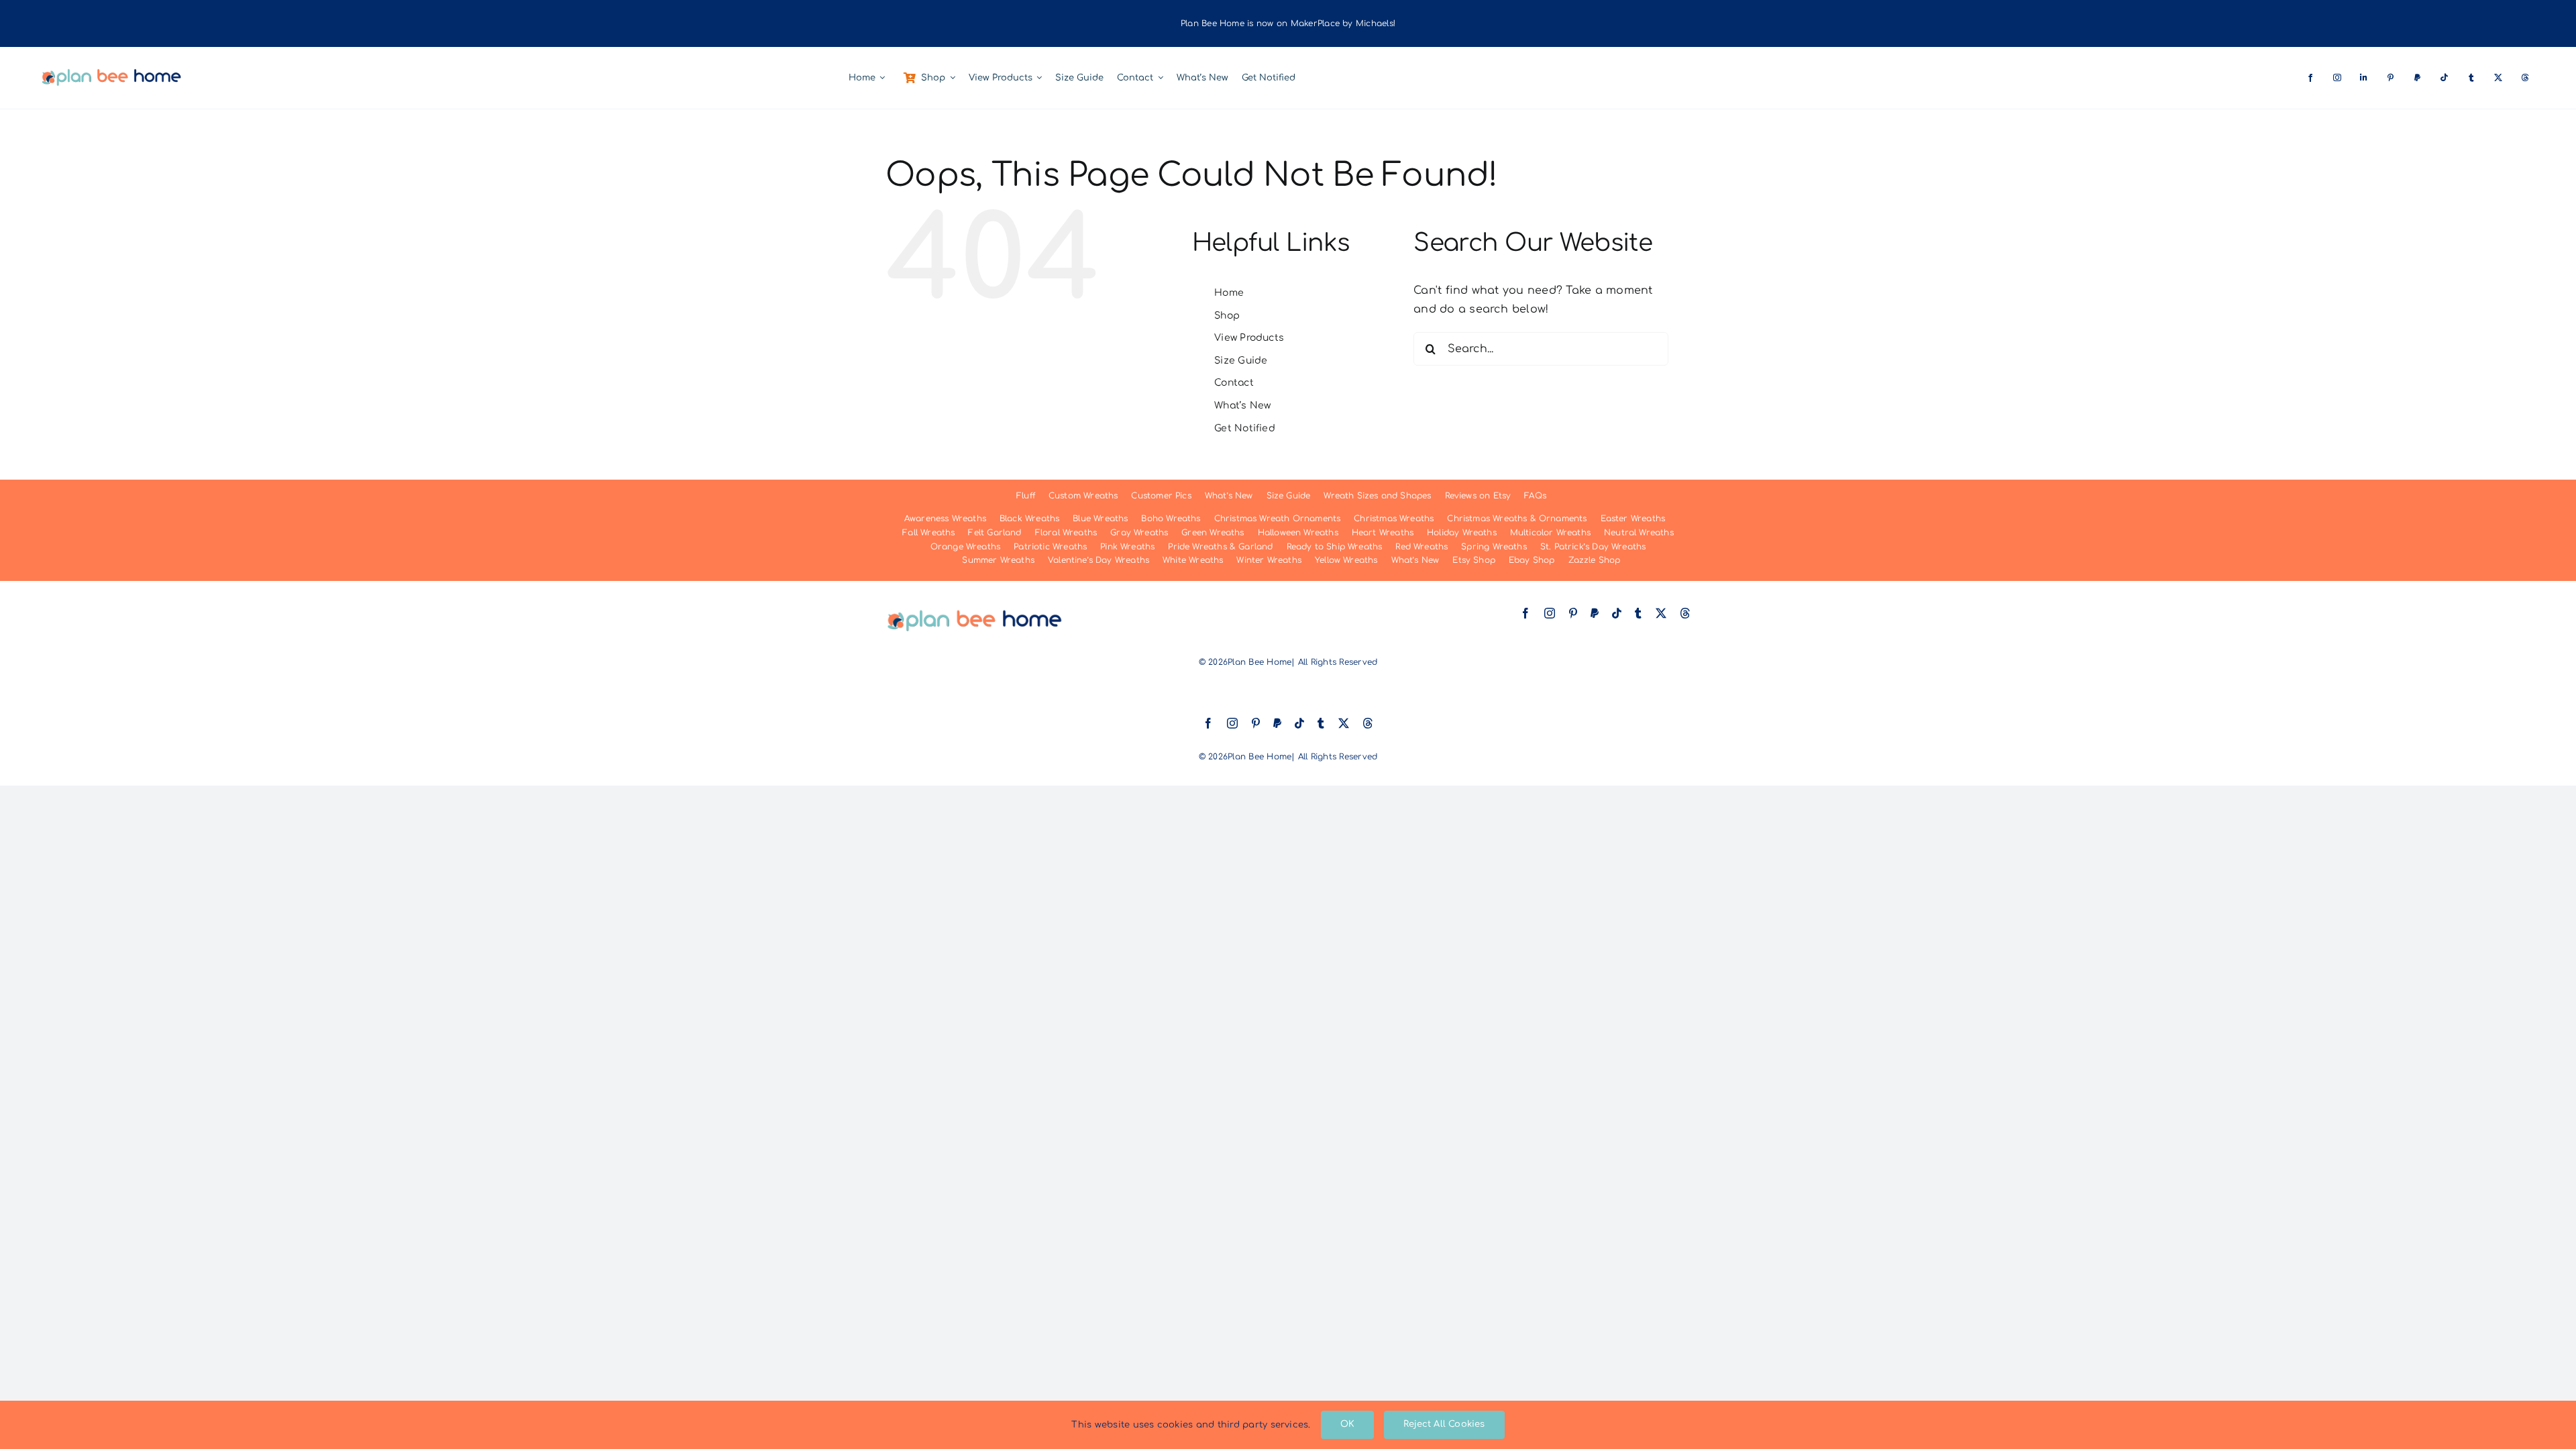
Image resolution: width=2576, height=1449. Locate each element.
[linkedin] (2365, 78)
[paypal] (2418, 78)
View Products (1249, 338)
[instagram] (2338, 78)
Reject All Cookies (1444, 1424)
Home (1229, 293)
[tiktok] (2445, 78)
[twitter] (2499, 78)
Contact (1234, 383)
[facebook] (2311, 78)
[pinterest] (2392, 78)
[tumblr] (2472, 78)
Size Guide (1241, 361)
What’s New (1242, 406)
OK (1347, 1424)
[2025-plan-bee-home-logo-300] (111, 72)
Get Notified (1245, 428)
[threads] (2526, 78)
